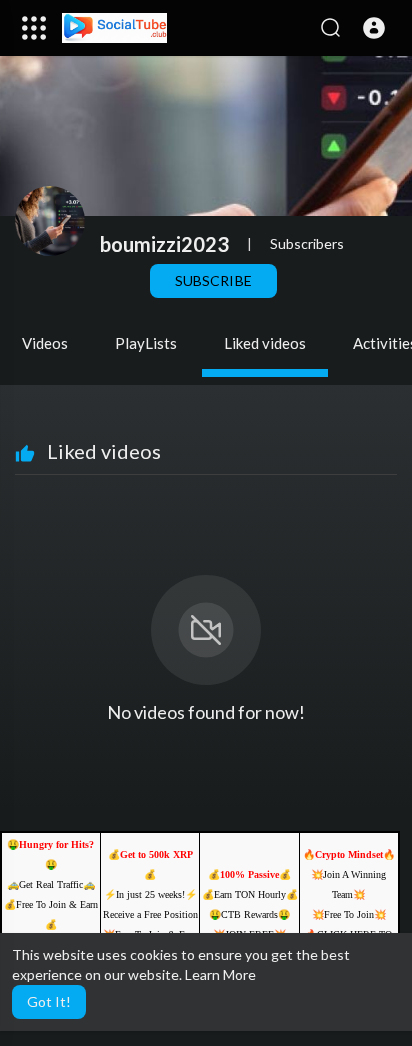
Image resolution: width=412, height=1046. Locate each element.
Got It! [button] (49, 1001)
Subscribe (213, 280)
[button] (374, 28)
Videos (45, 343)
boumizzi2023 (164, 244)
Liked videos (265, 343)
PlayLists (146, 343)
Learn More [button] (220, 974)
